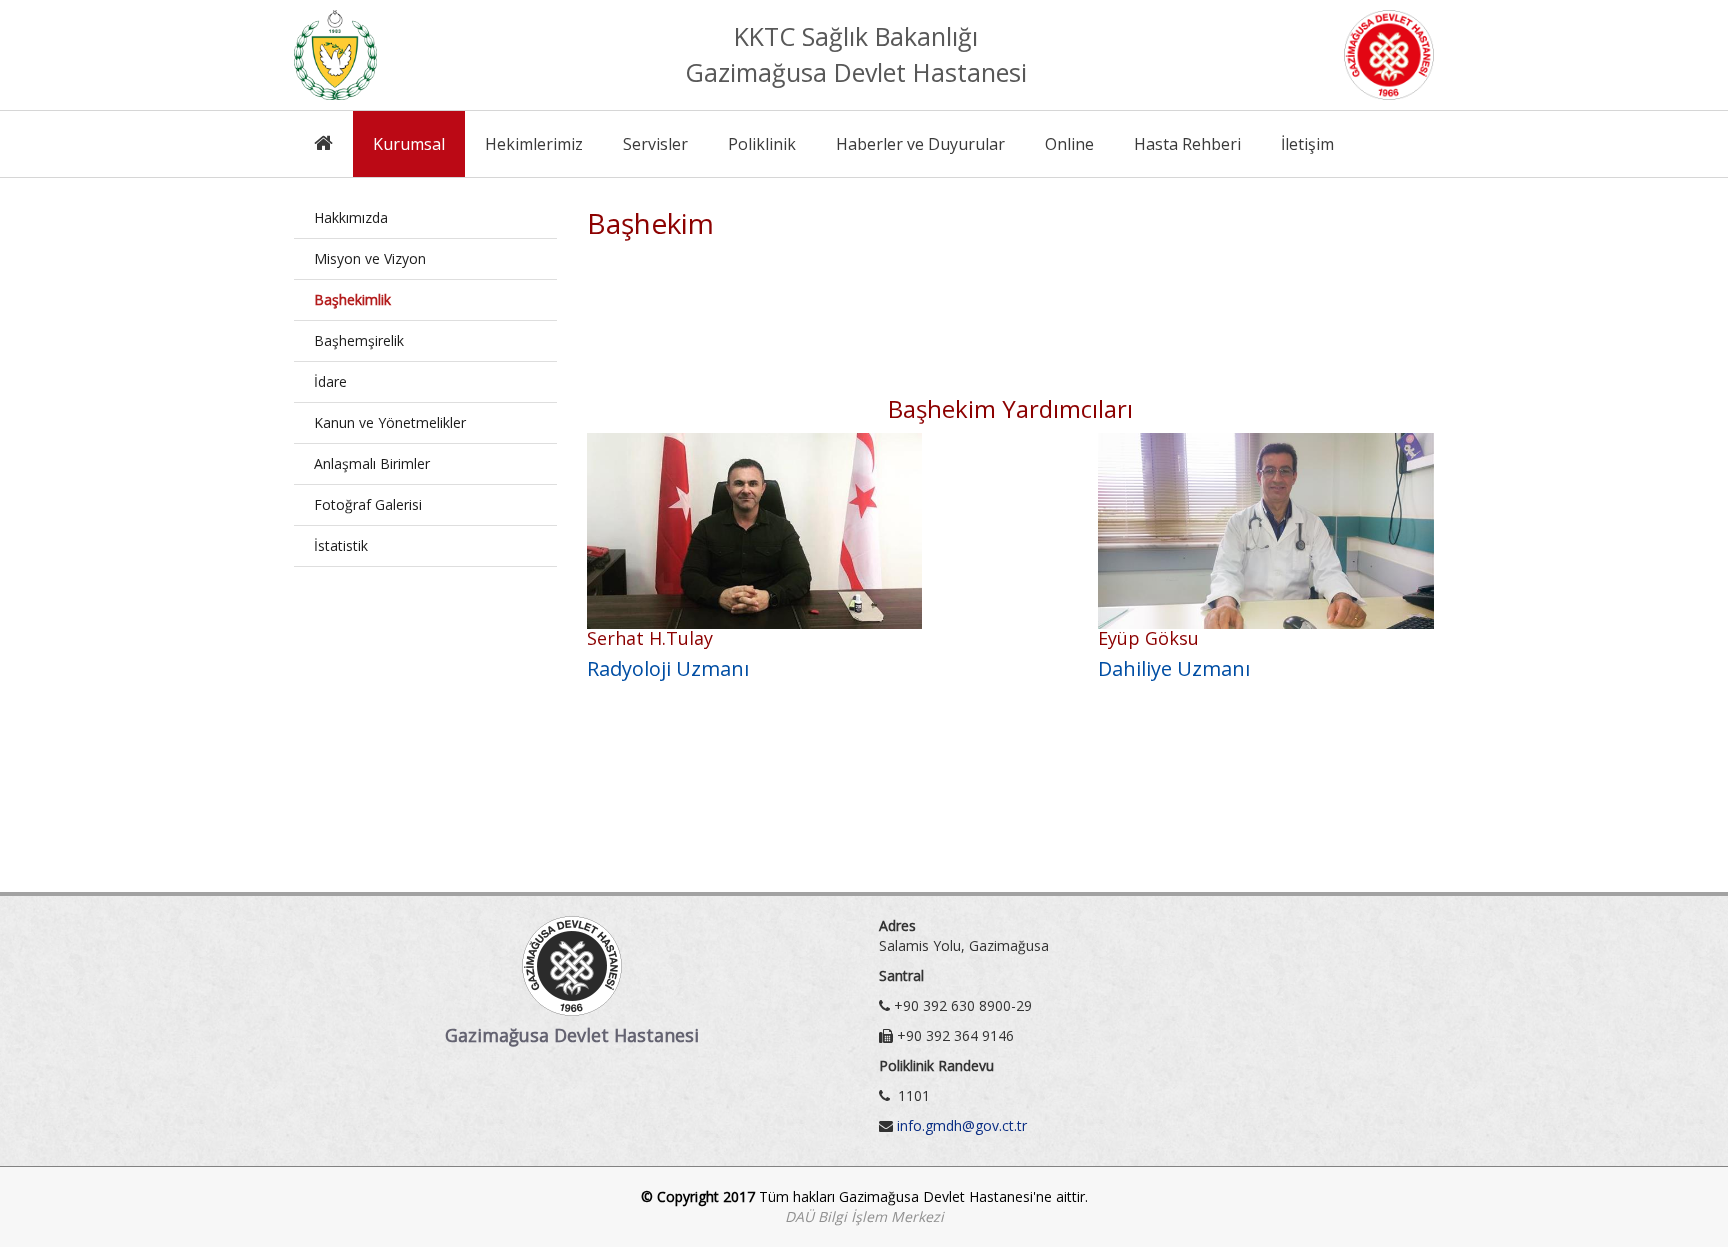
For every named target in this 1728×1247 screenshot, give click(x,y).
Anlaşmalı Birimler (372, 463)
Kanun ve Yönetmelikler (390, 422)
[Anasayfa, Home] (323, 144)
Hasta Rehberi (1187, 144)
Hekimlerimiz (534, 144)
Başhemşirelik (359, 340)
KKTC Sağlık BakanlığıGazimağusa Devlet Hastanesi (856, 54)
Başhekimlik (352, 299)
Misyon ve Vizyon (370, 258)
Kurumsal (409, 144)
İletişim (1307, 144)
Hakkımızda (351, 217)
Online (1069, 144)
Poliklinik (762, 144)
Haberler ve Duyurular (920, 144)
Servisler (655, 144)
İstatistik (341, 545)
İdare (330, 381)
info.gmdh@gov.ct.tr (962, 1125)
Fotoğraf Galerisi (368, 504)
